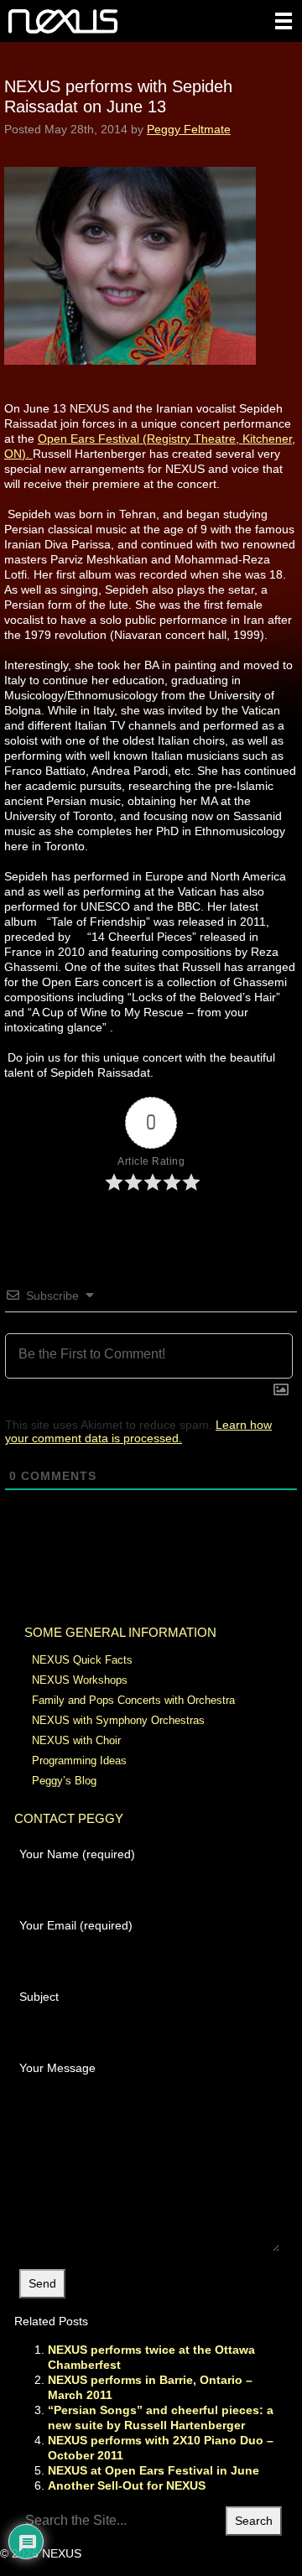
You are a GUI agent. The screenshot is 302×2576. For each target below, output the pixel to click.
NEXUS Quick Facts (82, 1660)
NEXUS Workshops (80, 1680)
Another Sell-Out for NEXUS (127, 2485)
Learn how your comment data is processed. (138, 1431)
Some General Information (120, 1632)
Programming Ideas (79, 1761)
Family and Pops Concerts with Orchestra (133, 1700)
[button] (284, 21)
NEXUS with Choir (76, 1740)
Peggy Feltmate (189, 129)
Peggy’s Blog (64, 1781)
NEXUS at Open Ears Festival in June (154, 2470)
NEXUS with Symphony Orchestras (118, 1720)
